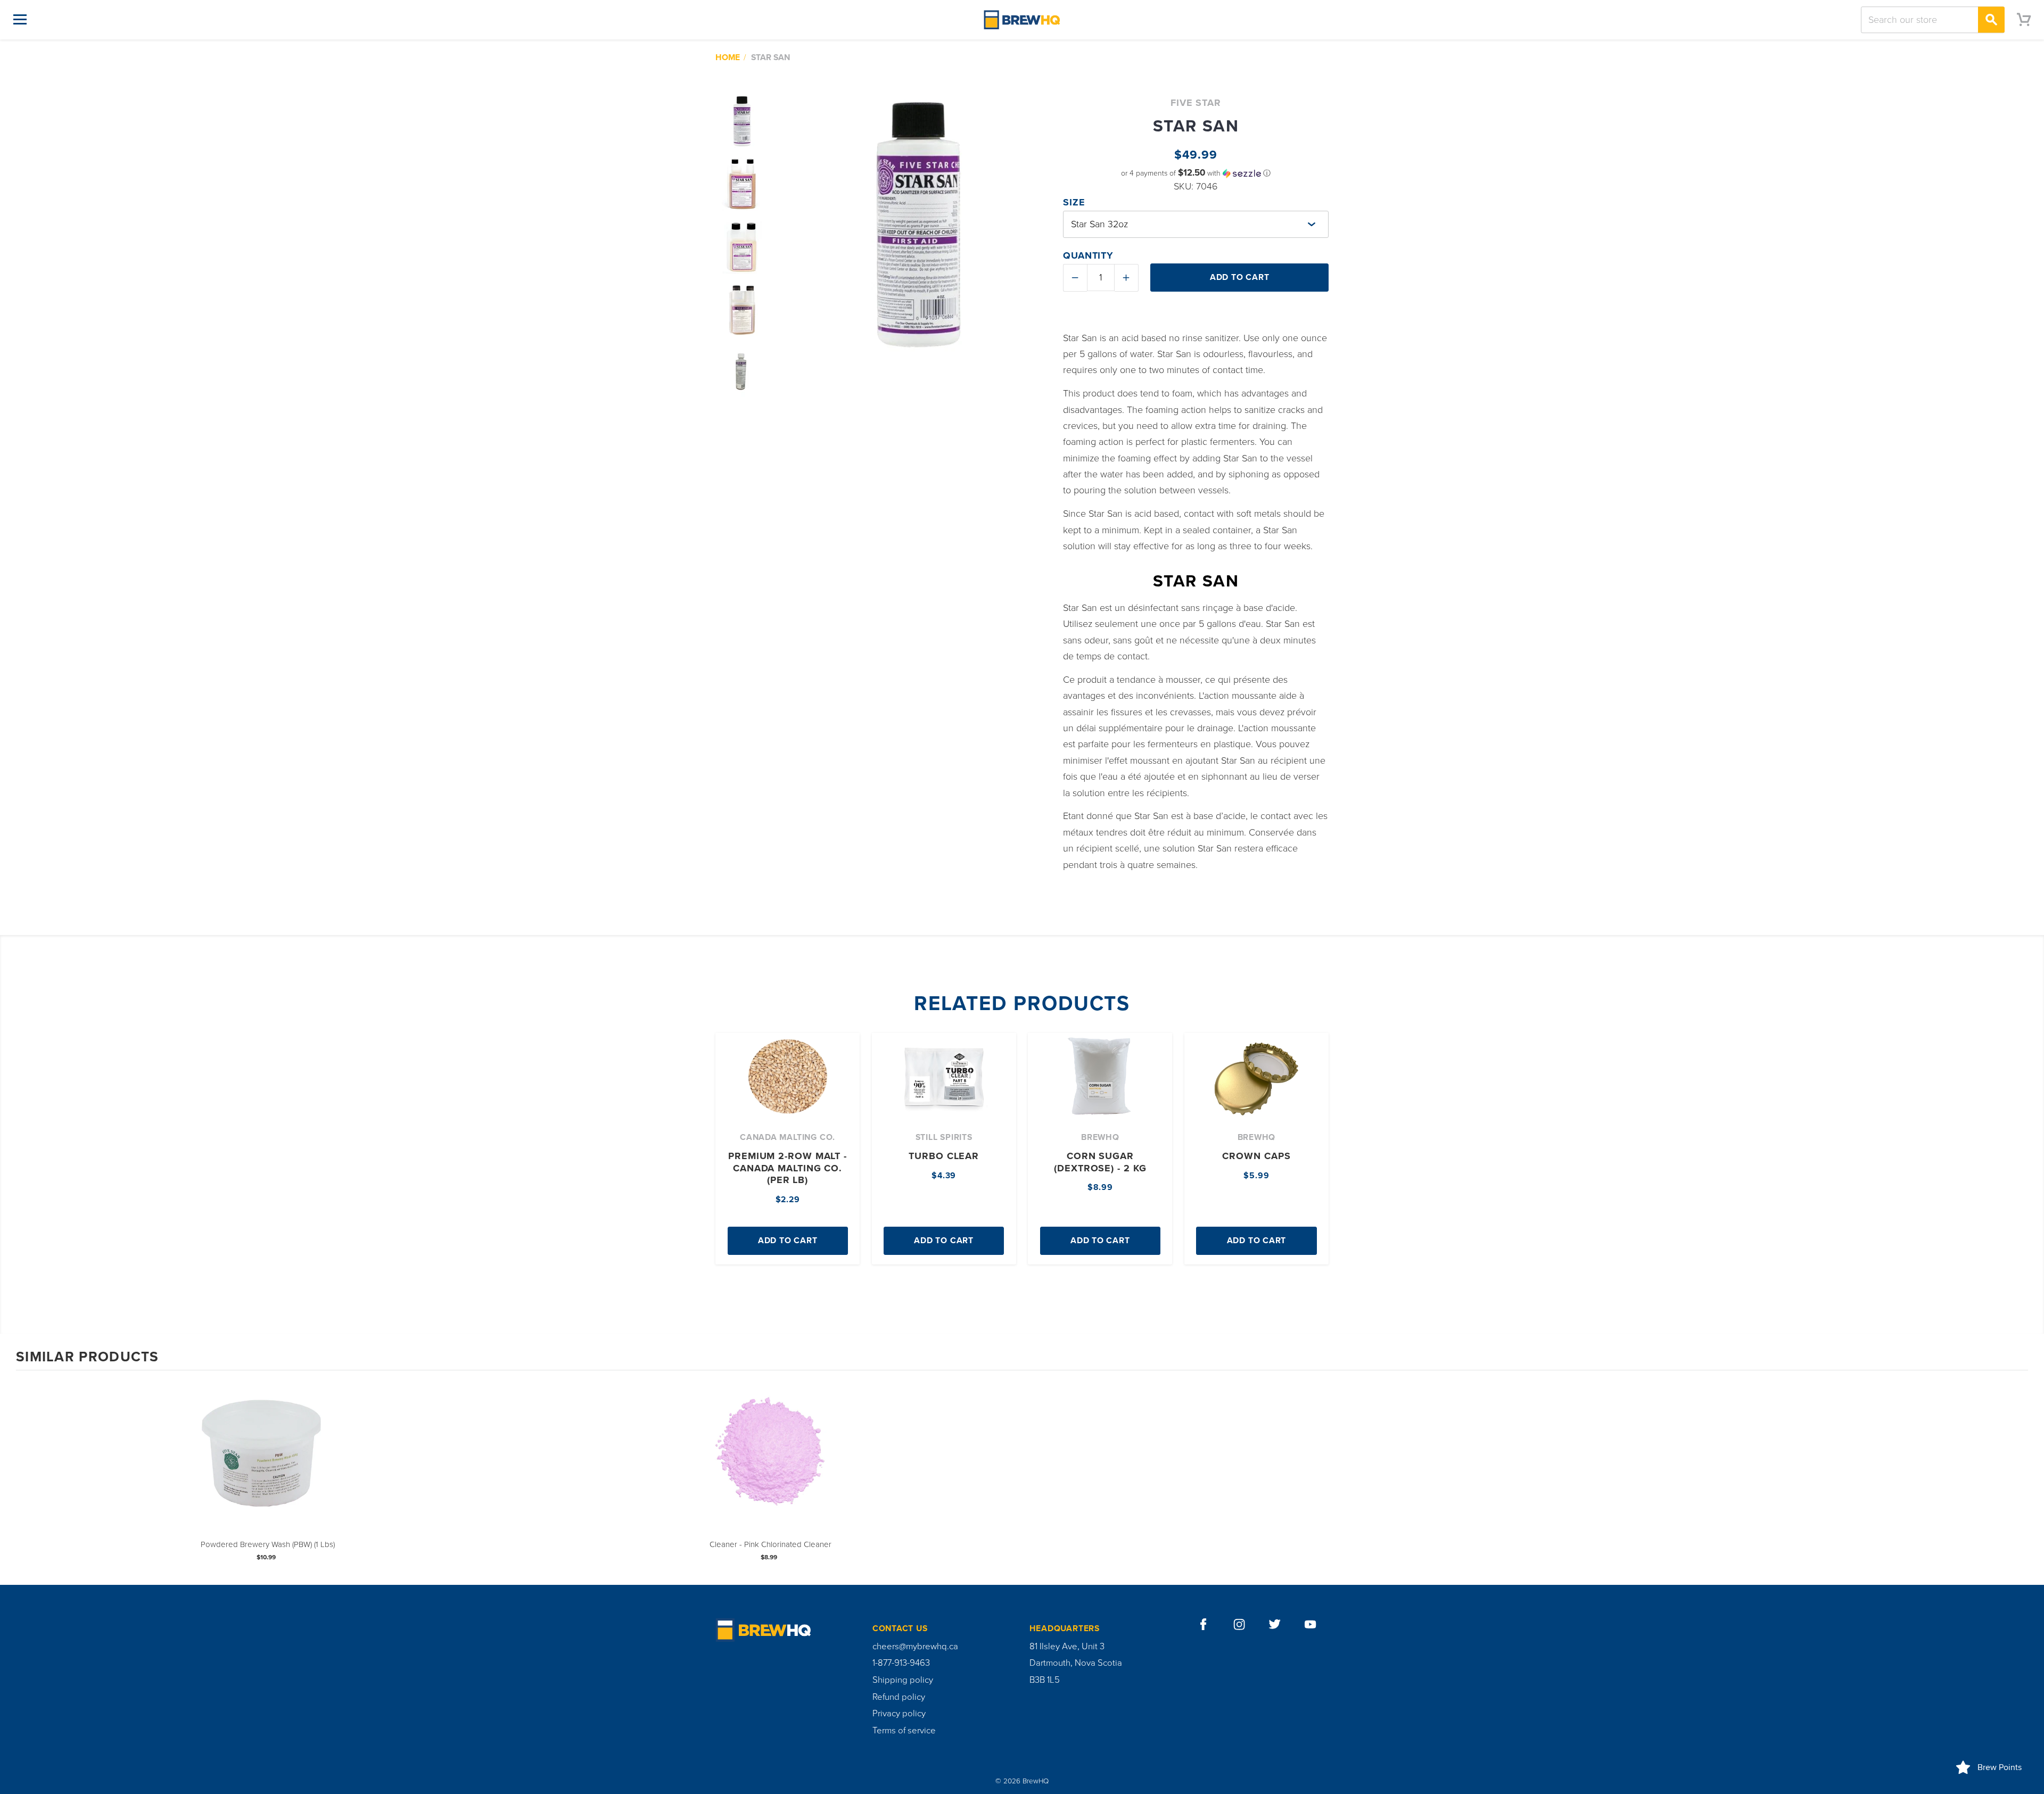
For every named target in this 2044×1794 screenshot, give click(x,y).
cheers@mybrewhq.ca (915, 1647)
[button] (1196, 173)
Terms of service (904, 1731)
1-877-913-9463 (901, 1663)
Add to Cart (788, 1241)
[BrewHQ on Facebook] (1204, 1624)
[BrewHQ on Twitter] (1275, 1624)
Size (1074, 202)
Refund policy (899, 1697)
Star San (770, 57)
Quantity (1088, 255)
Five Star (1196, 103)
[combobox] (1933, 20)
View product (268, 1468)
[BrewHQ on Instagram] (1239, 1624)
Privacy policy (899, 1714)
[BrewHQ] (1022, 19)
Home (728, 57)
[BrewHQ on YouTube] (1311, 1624)
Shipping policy (903, 1680)
